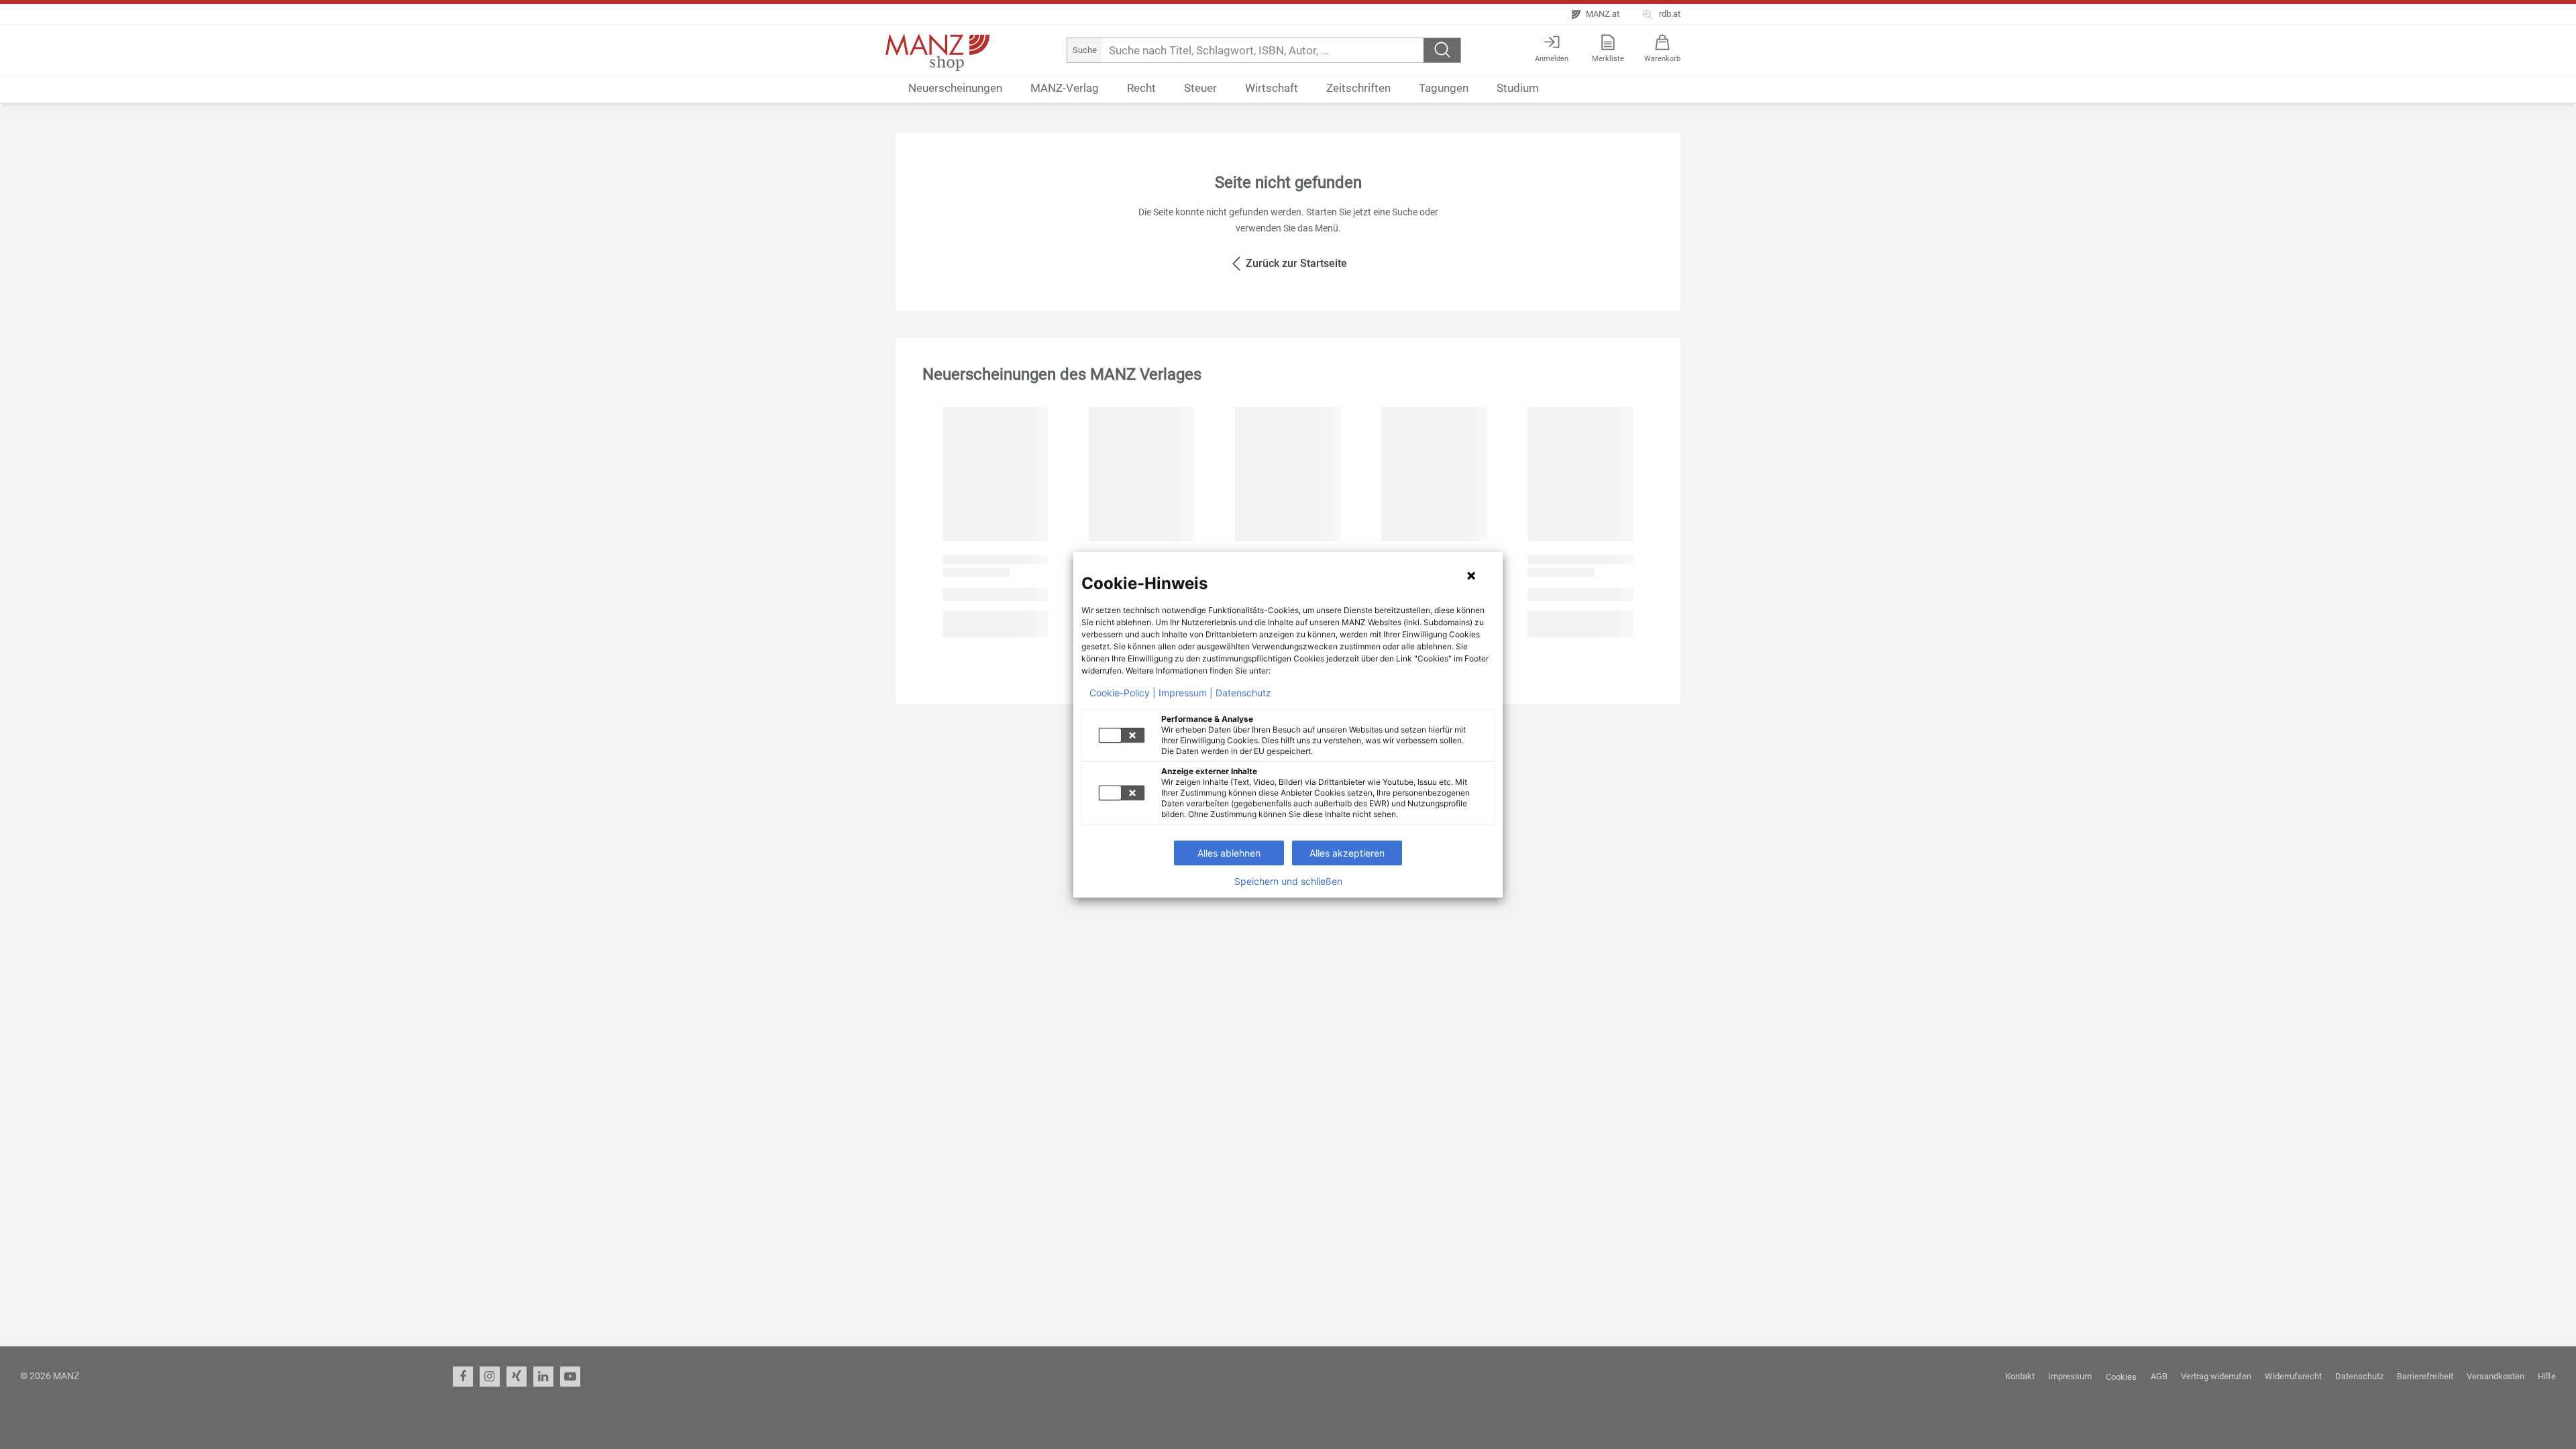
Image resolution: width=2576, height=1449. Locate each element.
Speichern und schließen (1288, 881)
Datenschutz (1243, 693)
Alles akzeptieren (1347, 853)
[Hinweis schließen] (1471, 576)
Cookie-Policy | (1123, 693)
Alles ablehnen (1229, 853)
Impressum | (1186, 693)
